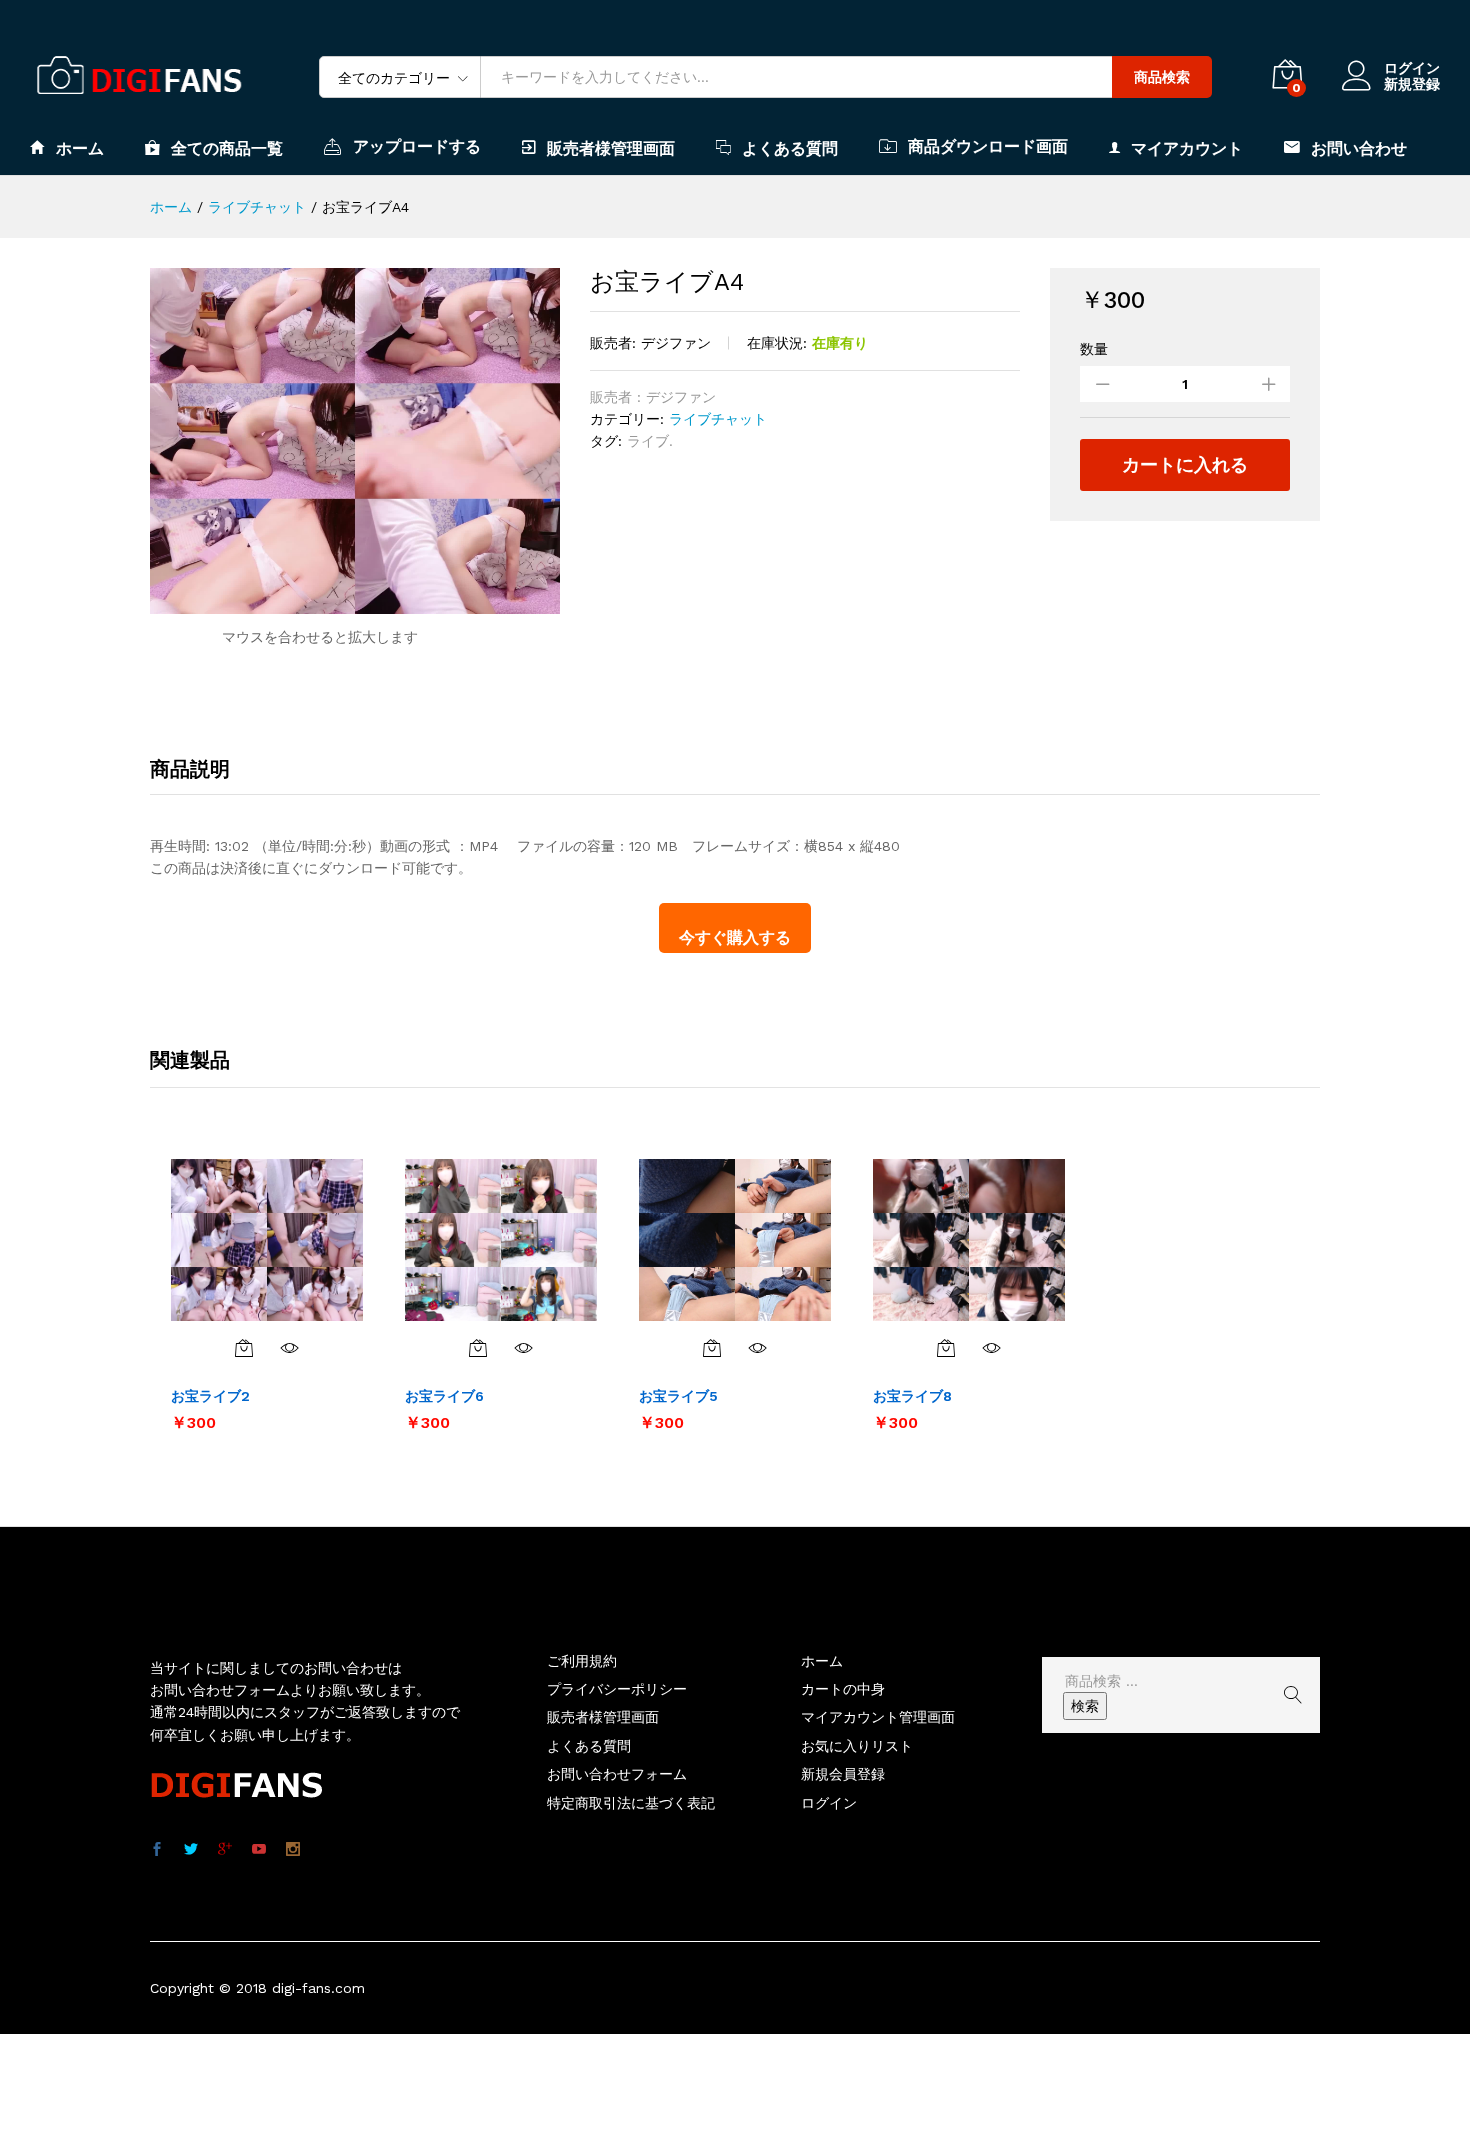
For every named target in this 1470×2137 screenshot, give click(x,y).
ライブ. (650, 441)
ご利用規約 (582, 1661)
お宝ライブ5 (678, 1396)
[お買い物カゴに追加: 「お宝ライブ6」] (478, 1348)
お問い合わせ (1359, 148)
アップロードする (417, 146)
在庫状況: (777, 343)
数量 (1094, 349)
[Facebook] (157, 1850)
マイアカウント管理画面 (878, 1717)
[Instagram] (293, 1850)
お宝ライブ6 (444, 1396)
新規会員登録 (843, 1774)
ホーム (80, 148)
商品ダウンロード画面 (988, 146)
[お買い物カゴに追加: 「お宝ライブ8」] (946, 1348)
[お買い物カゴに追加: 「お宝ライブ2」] (244, 1348)
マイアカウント (1187, 148)
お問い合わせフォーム (617, 1774)
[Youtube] (259, 1850)
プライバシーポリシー (617, 1689)
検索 (1085, 1706)
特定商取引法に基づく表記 (631, 1803)
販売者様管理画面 (611, 148)
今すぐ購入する (735, 937)
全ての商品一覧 (227, 148)
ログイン (1412, 68)
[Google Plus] (225, 1850)
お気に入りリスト (857, 1746)
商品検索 (1162, 77)
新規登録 (1412, 84)
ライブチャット (718, 419)
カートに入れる (1185, 464)
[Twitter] (191, 1850)
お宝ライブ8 (912, 1396)
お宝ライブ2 (210, 1396)
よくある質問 (790, 148)
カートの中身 (843, 1689)
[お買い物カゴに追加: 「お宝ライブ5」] (712, 1348)
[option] (267, 1294)
